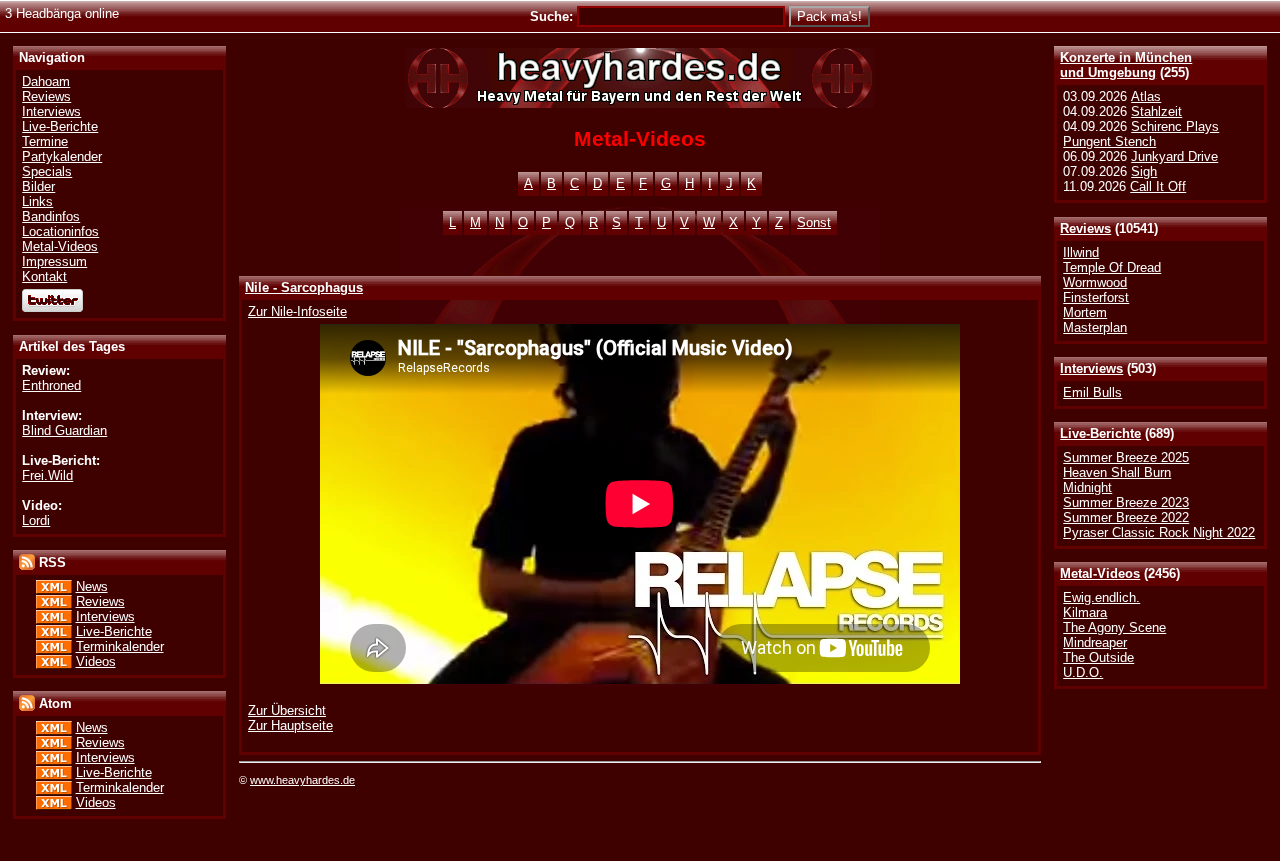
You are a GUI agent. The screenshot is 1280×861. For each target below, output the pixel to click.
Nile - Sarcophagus (304, 287)
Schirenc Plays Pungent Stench (1141, 134)
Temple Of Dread (1112, 267)
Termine (45, 141)
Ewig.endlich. (1101, 597)
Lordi (36, 520)
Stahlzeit (1156, 111)
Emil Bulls (1092, 392)
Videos (96, 661)
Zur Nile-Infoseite (297, 311)
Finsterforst (1096, 297)
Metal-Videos (1100, 573)
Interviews (1091, 368)
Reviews (1085, 228)
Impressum (54, 261)
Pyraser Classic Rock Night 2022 (1159, 532)
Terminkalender (120, 646)
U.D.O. (1083, 672)
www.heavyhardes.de (302, 780)
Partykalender (62, 156)
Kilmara (1085, 612)
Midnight (1087, 487)
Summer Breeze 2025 (1126, 457)
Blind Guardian (64, 430)
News (92, 586)
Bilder (38, 186)
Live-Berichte (1100, 433)
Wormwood (1095, 282)
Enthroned (51, 385)
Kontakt (44, 276)
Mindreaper (1095, 642)
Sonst (814, 222)
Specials (47, 171)
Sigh (1144, 171)
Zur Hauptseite (290, 725)
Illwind (1081, 252)
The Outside (1098, 657)
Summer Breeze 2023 (1126, 502)
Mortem (1085, 312)
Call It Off (1158, 186)
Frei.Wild (47, 475)
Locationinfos (60, 231)
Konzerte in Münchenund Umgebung (1126, 65)
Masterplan (1095, 327)
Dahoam (46, 81)
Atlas (1146, 96)
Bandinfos (51, 216)
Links (37, 201)
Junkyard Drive (1174, 156)
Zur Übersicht (287, 710)
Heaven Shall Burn (1117, 472)
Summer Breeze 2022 (1126, 517)
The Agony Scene (1114, 627)
